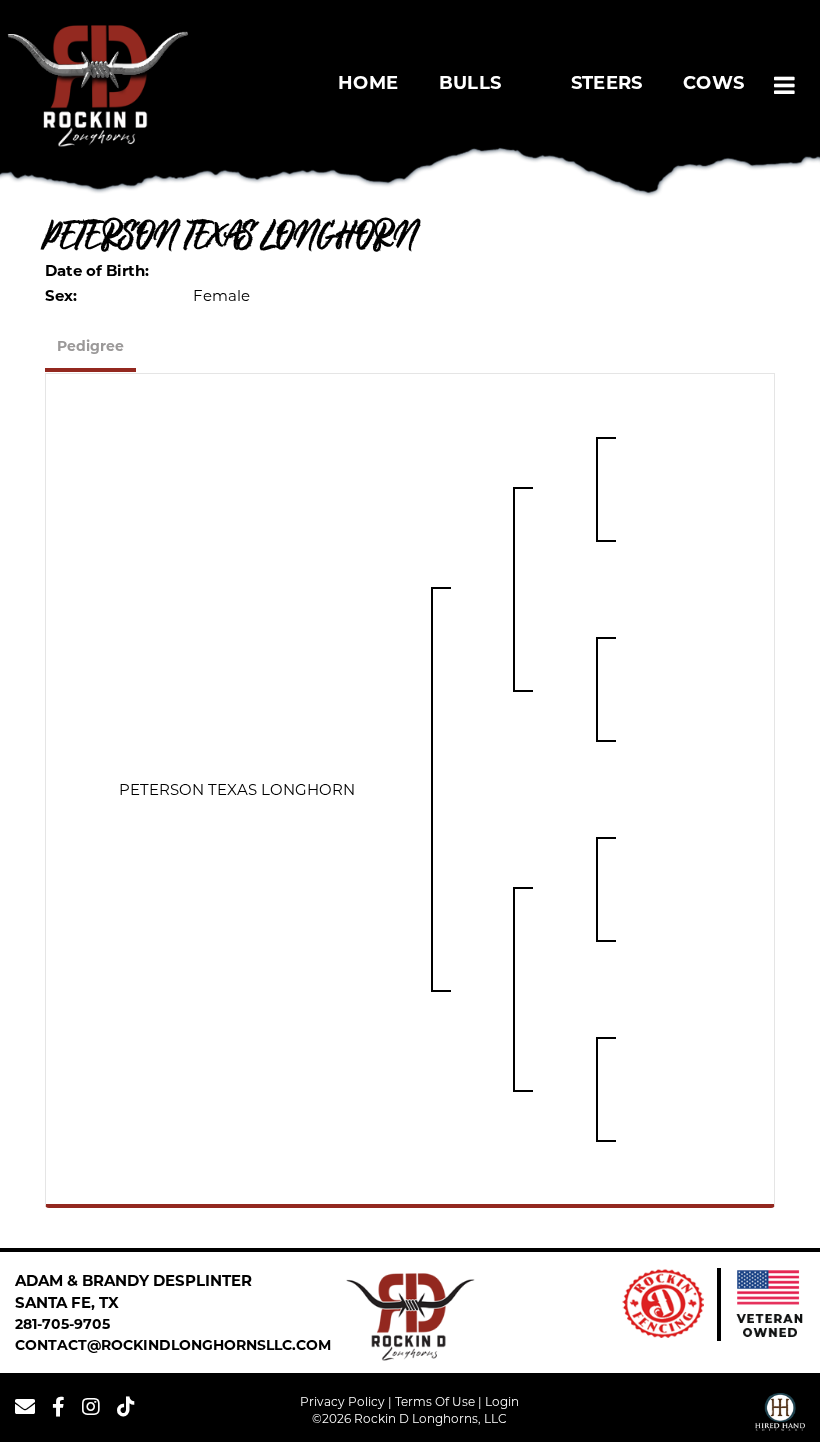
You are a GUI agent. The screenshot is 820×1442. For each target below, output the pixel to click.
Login (502, 1401)
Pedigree (90, 347)
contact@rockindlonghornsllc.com (173, 1346)
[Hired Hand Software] (780, 1415)
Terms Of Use (435, 1401)
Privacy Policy (342, 1401)
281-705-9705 (62, 1325)
